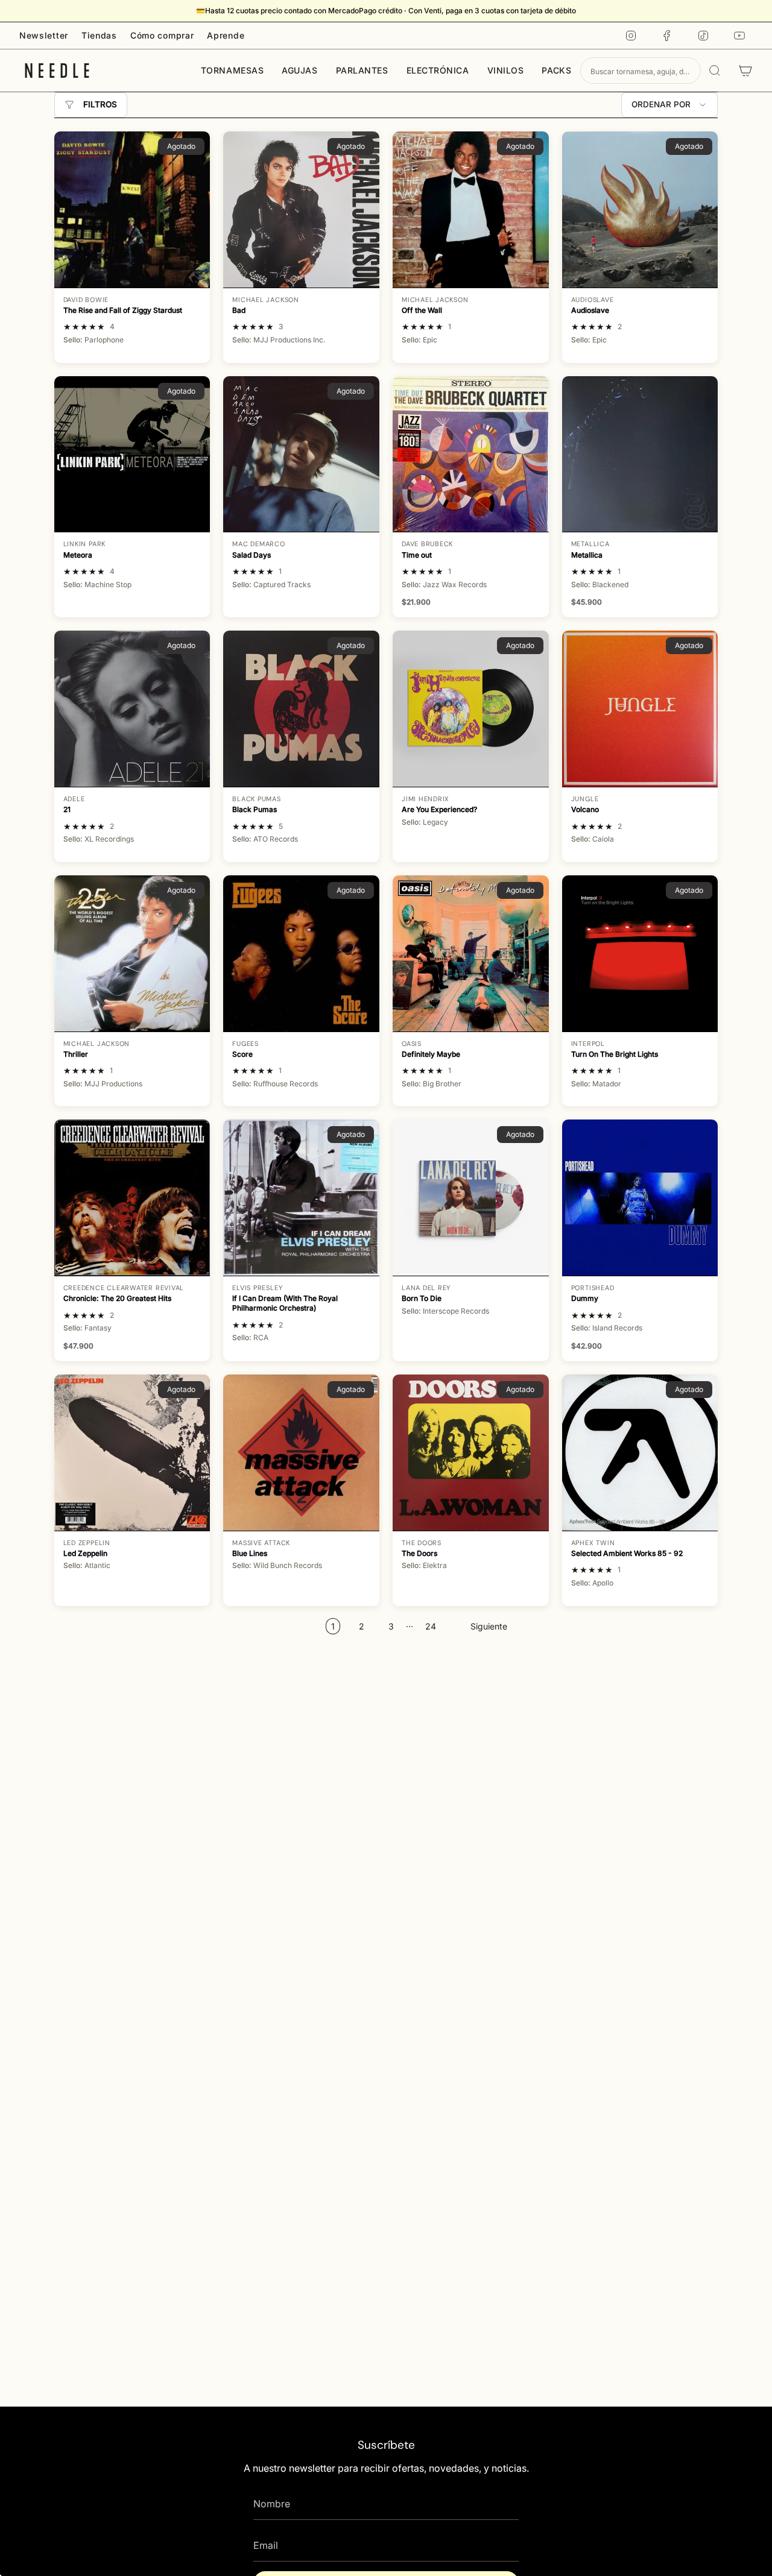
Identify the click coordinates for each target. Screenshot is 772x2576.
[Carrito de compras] (745, 71)
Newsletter (44, 35)
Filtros (100, 104)
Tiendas (99, 35)
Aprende (226, 35)
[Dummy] (640, 1198)
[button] (233, 71)
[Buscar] (715, 71)
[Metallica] (640, 454)
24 (431, 1626)
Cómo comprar (162, 35)
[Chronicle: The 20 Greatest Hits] (132, 1198)
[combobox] (641, 71)
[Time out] (471, 454)
